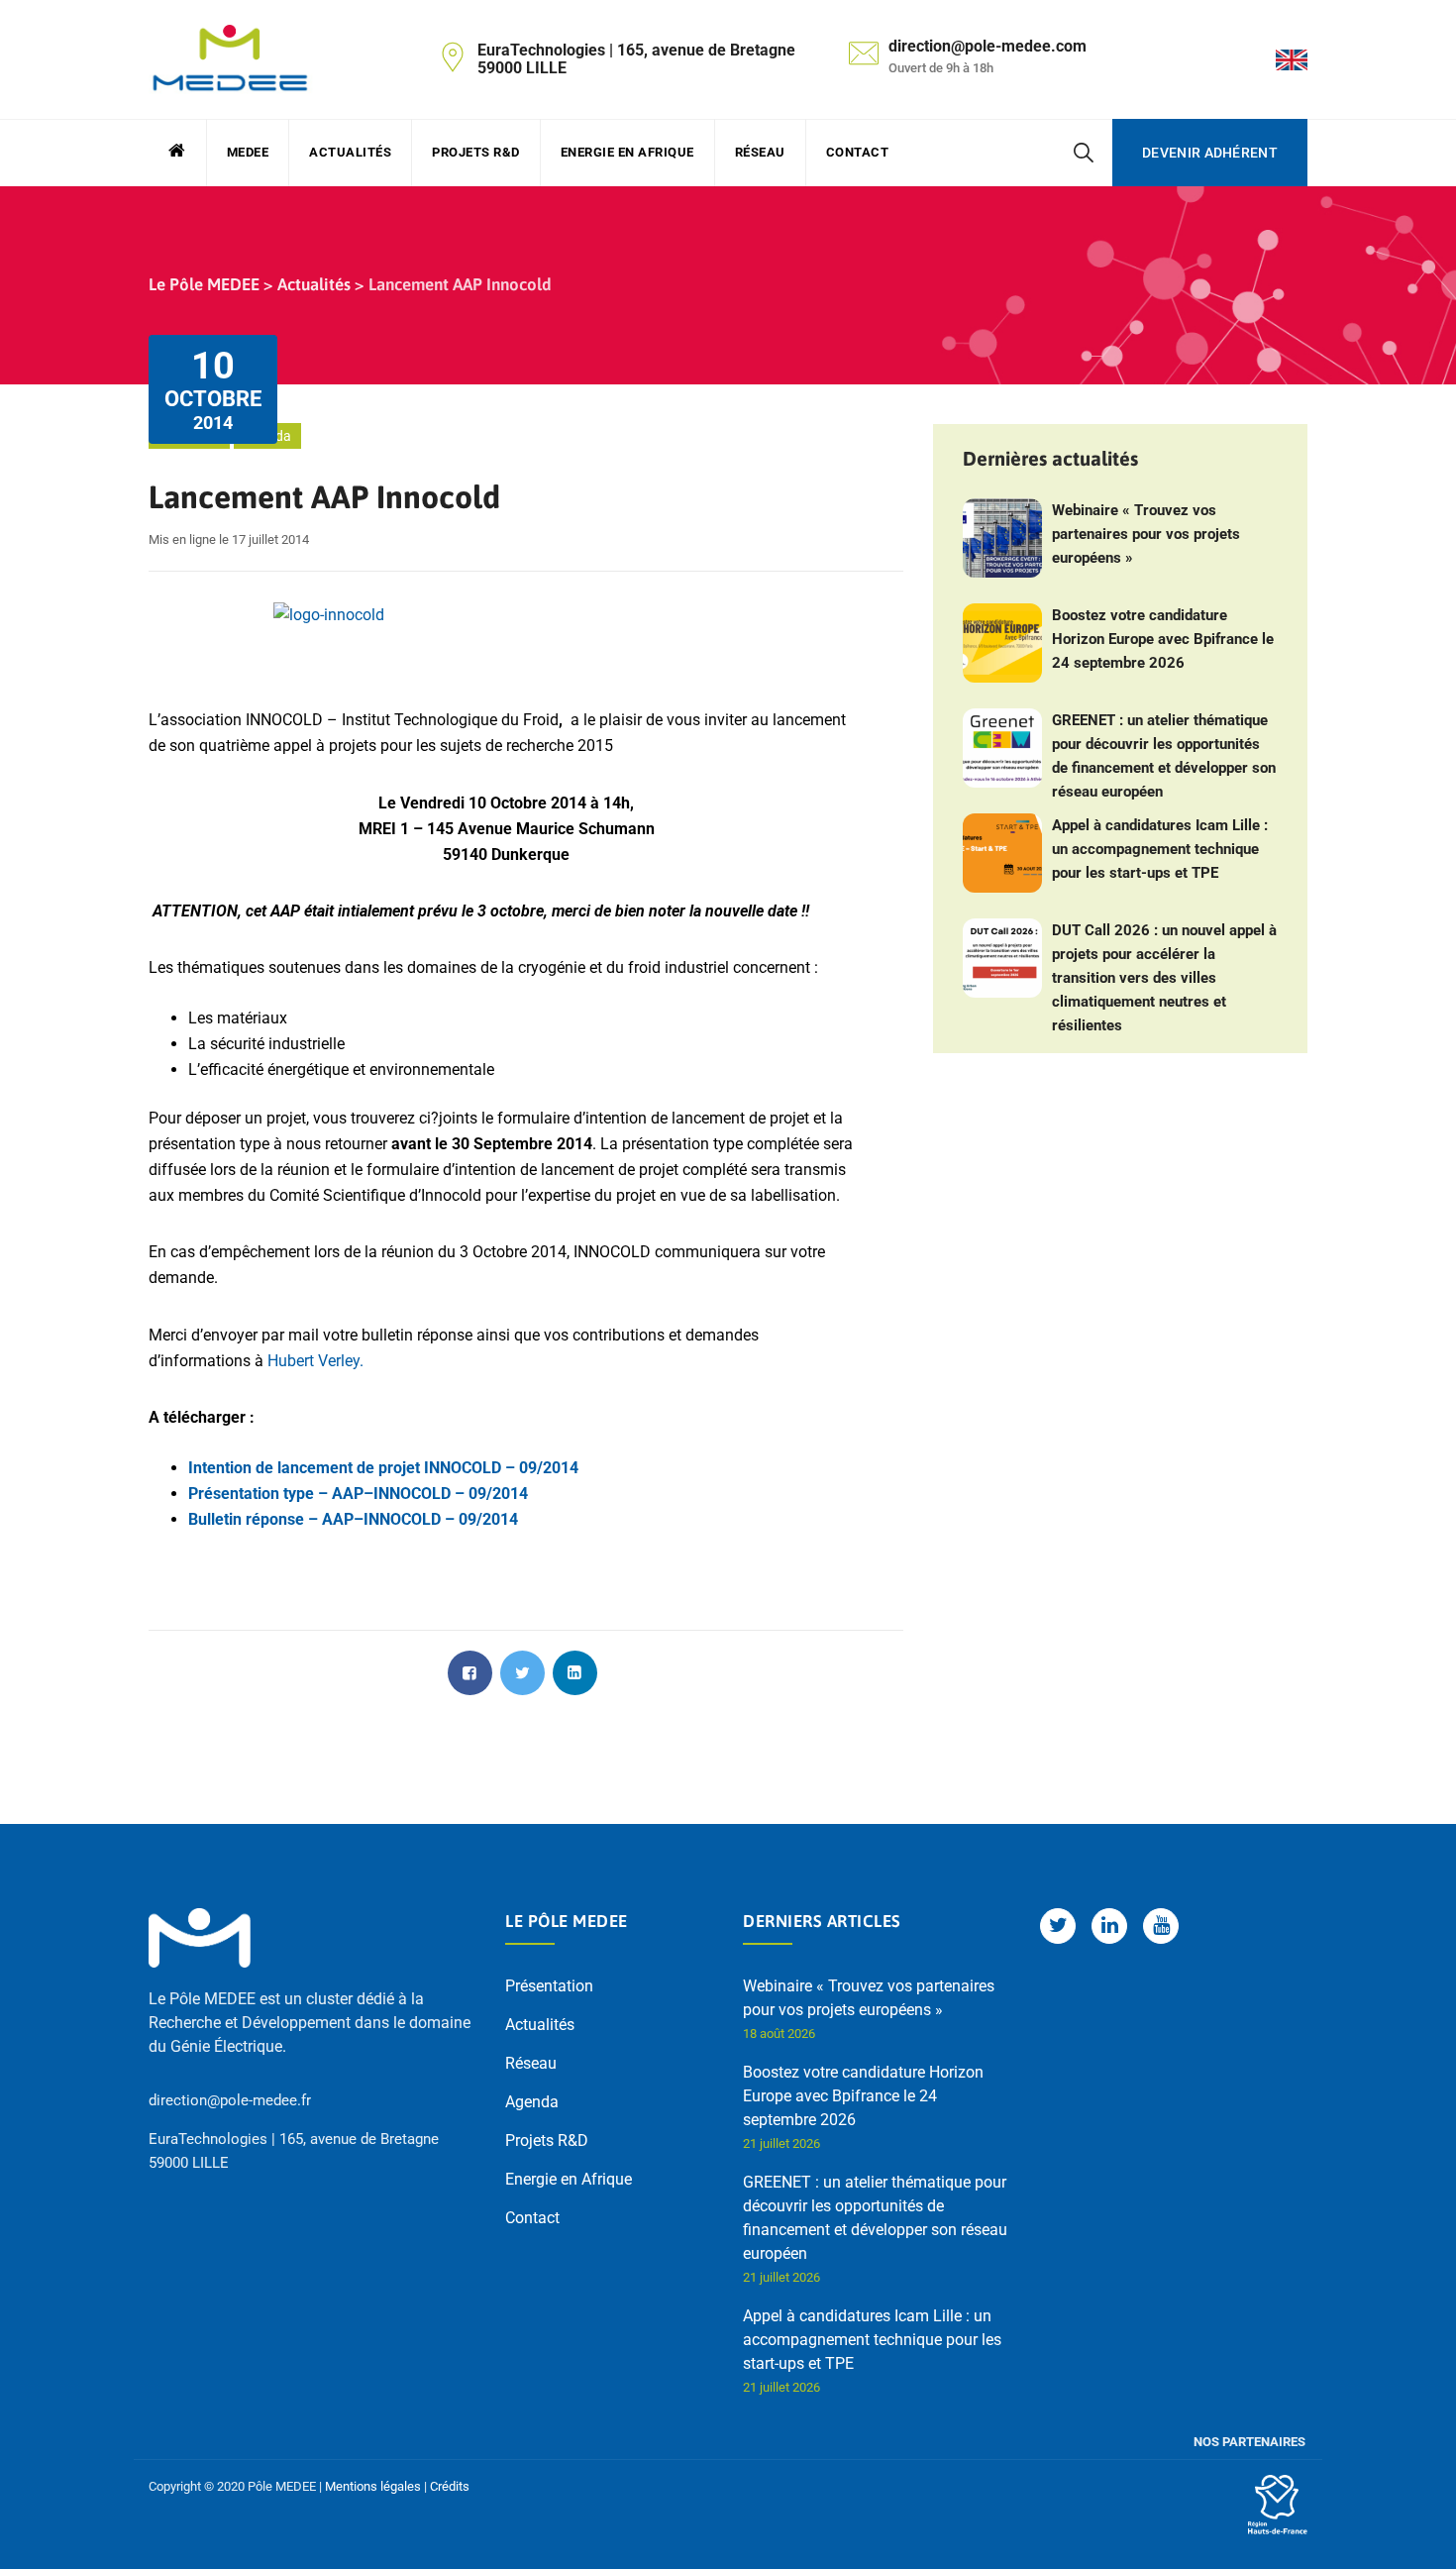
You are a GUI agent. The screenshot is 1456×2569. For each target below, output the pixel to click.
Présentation (549, 1986)
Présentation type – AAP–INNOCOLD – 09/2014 (358, 1494)
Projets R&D (476, 152)
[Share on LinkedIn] (575, 1673)
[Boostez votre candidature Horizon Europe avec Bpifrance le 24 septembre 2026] (1002, 643)
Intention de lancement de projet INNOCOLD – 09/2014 (383, 1468)
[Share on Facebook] (470, 1673)
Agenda (532, 2102)
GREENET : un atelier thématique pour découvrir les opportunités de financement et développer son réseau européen (1164, 756)
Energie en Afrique (627, 152)
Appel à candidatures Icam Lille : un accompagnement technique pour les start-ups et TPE (1160, 849)
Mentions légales (373, 2486)
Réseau (760, 152)
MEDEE (248, 152)
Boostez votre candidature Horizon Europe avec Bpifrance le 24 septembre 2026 (1163, 639)
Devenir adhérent (1210, 153)
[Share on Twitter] (522, 1673)
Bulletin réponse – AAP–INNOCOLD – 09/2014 (353, 1519)
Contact (858, 152)
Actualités (350, 152)
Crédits (450, 2486)
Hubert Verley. (315, 1361)
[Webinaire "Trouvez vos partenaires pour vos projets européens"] (1002, 538)
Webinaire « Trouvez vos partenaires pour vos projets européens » (1146, 534)
